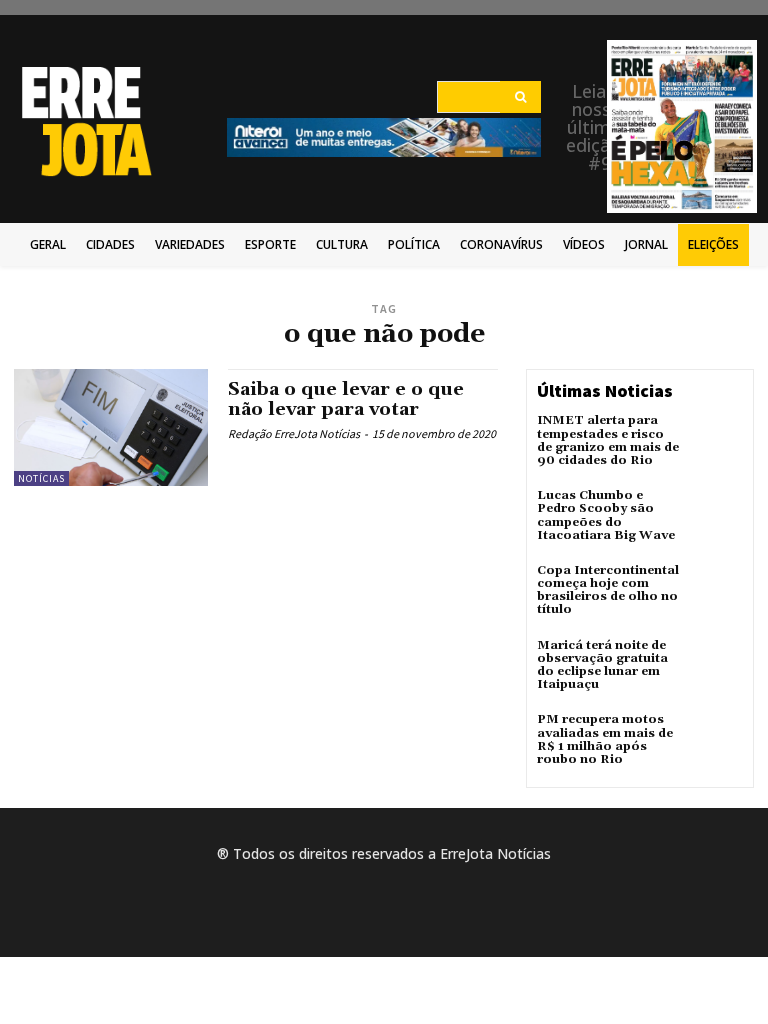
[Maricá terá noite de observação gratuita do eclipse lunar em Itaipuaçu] (716, 666)
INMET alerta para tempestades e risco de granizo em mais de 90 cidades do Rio (608, 440)
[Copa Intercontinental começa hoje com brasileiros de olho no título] (716, 591)
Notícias (41, 478)
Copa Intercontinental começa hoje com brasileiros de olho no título (608, 590)
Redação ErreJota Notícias (294, 433)
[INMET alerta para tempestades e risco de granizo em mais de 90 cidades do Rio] (716, 441)
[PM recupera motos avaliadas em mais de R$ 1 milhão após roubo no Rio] (716, 740)
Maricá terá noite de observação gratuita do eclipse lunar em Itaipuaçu (602, 665)
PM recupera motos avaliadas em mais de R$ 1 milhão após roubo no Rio (605, 739)
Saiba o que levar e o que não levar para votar (346, 399)
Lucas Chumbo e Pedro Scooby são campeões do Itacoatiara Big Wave (606, 515)
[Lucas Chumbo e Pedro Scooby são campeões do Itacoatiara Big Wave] (716, 516)
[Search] (520, 97)
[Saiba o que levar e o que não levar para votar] (111, 427)
